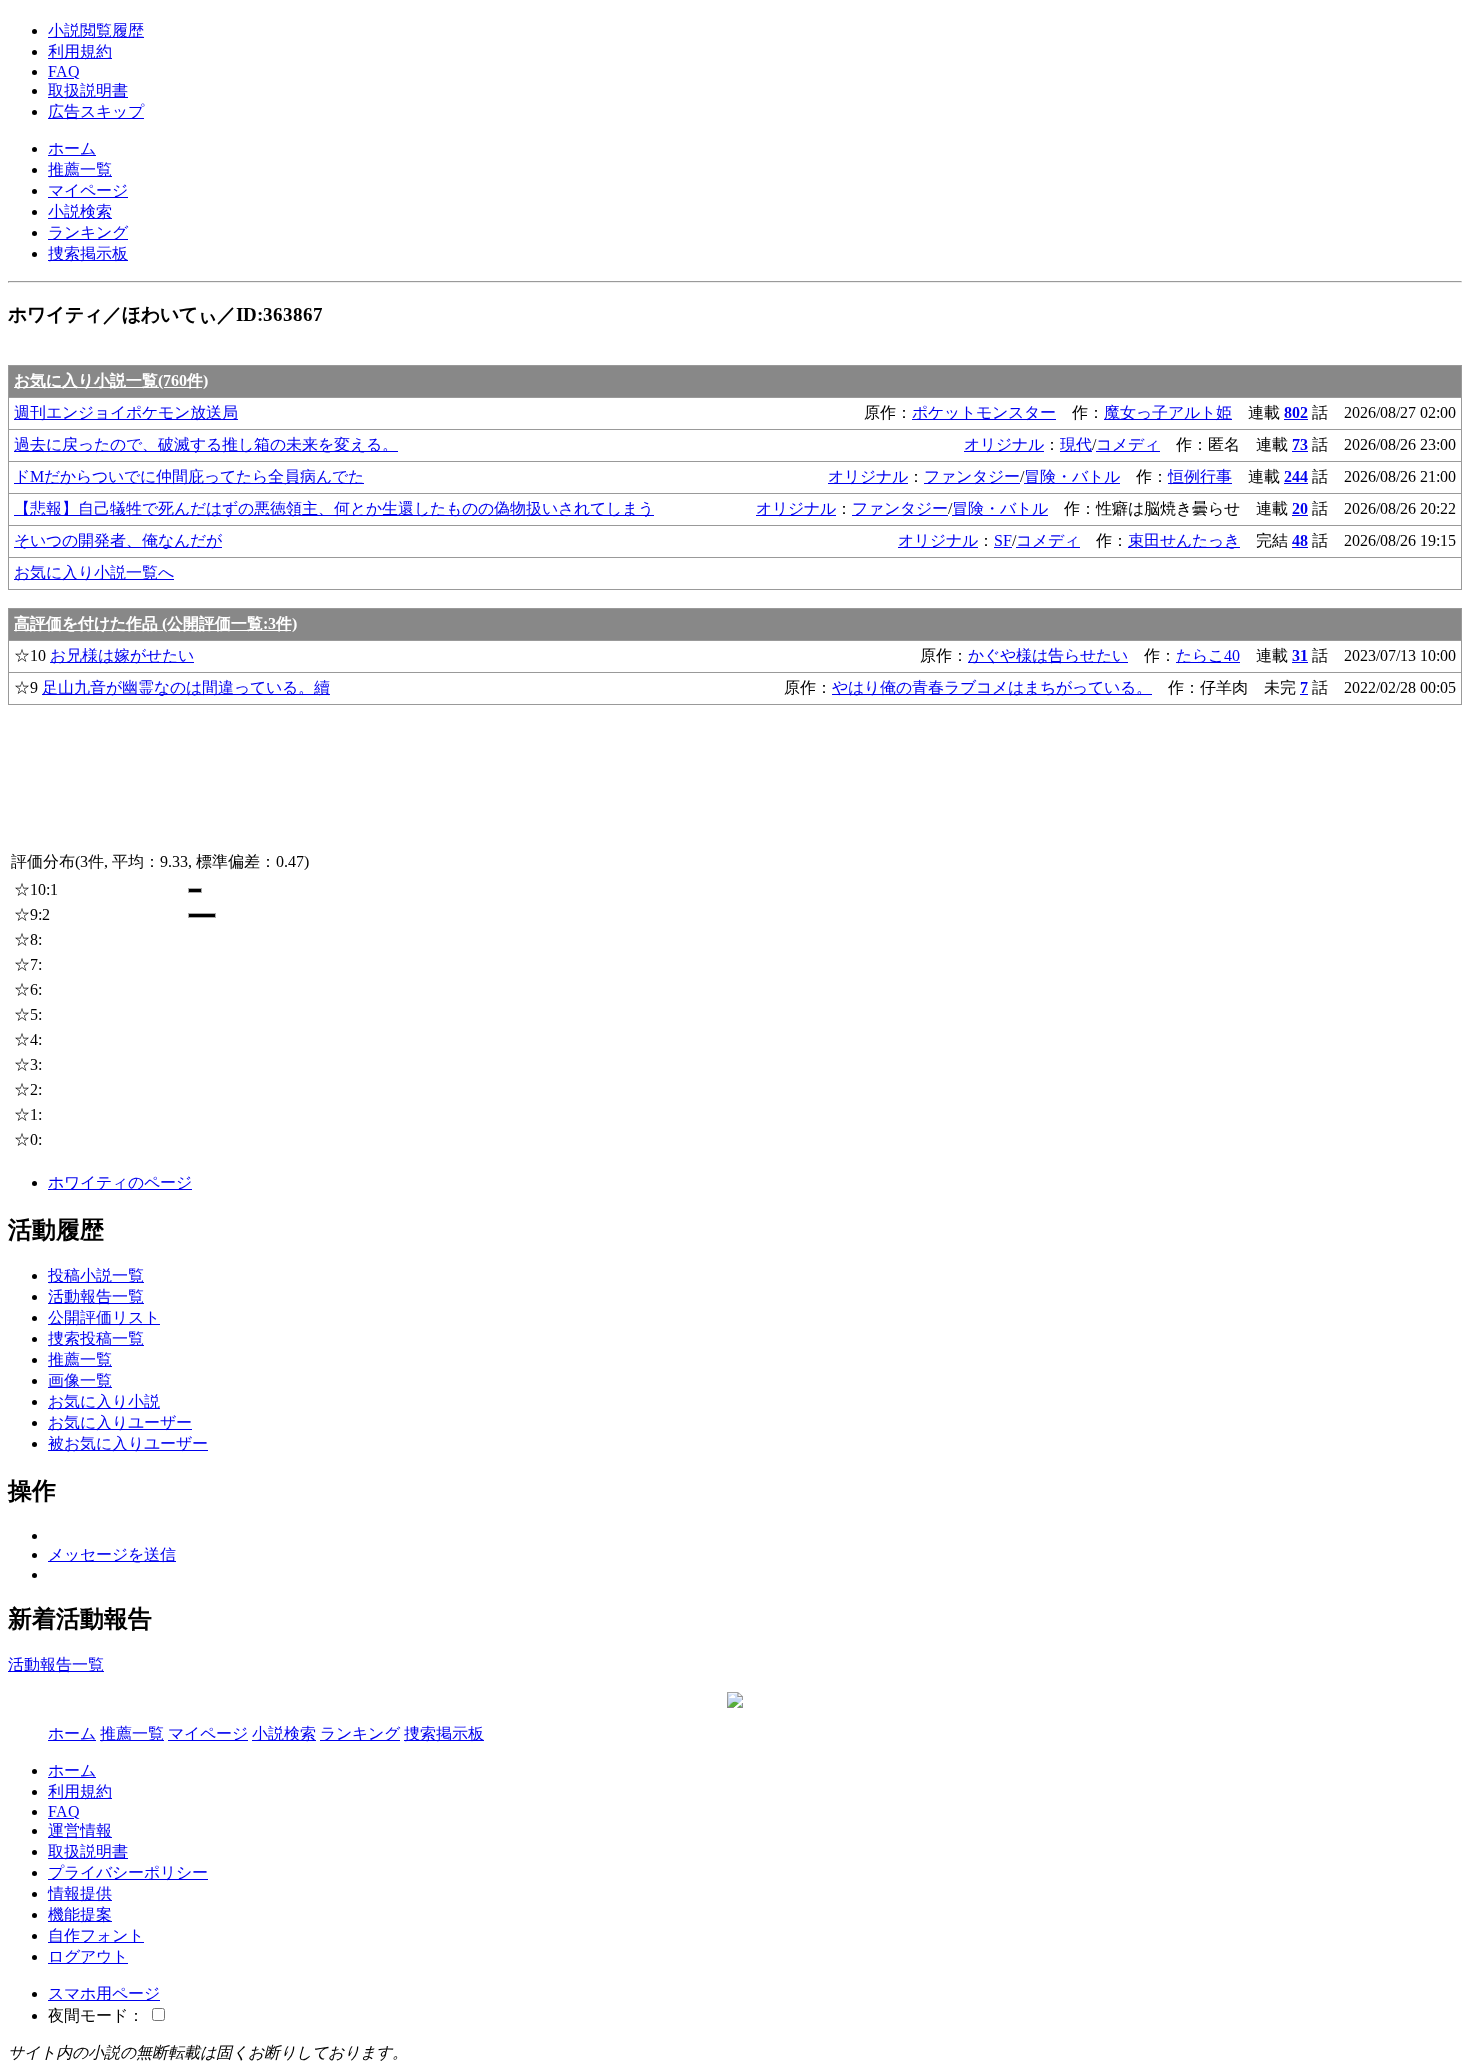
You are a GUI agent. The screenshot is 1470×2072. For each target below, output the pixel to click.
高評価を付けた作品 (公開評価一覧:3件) (155, 623)
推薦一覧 (80, 169)
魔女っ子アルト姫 (1168, 412)
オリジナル (1004, 444)
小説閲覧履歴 (96, 30)
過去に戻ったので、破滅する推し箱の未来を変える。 (206, 444)
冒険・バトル (1072, 476)
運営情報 (80, 1830)
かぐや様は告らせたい (1048, 655)
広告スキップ (96, 111)
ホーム (72, 148)
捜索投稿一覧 (96, 1338)
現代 (1076, 444)
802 (1296, 412)
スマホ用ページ (104, 1993)
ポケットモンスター (984, 412)
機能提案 (80, 1914)
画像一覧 (80, 1380)
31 (1300, 655)
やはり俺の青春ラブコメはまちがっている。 (992, 687)
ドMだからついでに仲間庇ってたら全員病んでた (189, 476)
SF (1003, 540)
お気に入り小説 (104, 1401)
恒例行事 (1200, 476)
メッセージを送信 (112, 1554)
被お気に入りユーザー (128, 1443)
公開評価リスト (104, 1317)
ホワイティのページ (120, 1182)
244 (1296, 476)
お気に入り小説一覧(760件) (111, 380)
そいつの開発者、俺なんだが (118, 540)
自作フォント (96, 1935)
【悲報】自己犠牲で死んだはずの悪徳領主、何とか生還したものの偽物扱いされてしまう (334, 508)
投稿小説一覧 (96, 1275)
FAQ (64, 71)
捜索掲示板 (88, 253)
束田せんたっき (1184, 540)
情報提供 (80, 1893)
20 (1300, 508)
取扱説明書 (88, 90)
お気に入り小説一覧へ (94, 572)
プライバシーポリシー (128, 1872)
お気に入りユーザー (120, 1422)
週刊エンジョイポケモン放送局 (126, 412)
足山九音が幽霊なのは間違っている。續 (186, 687)
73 (1300, 444)
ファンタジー (972, 476)
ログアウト (88, 1956)
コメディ (1128, 444)
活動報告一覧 (96, 1296)
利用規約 (80, 51)
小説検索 (80, 211)
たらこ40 (1208, 655)
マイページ (88, 190)
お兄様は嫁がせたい (122, 655)
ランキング (88, 232)
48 (1300, 540)
